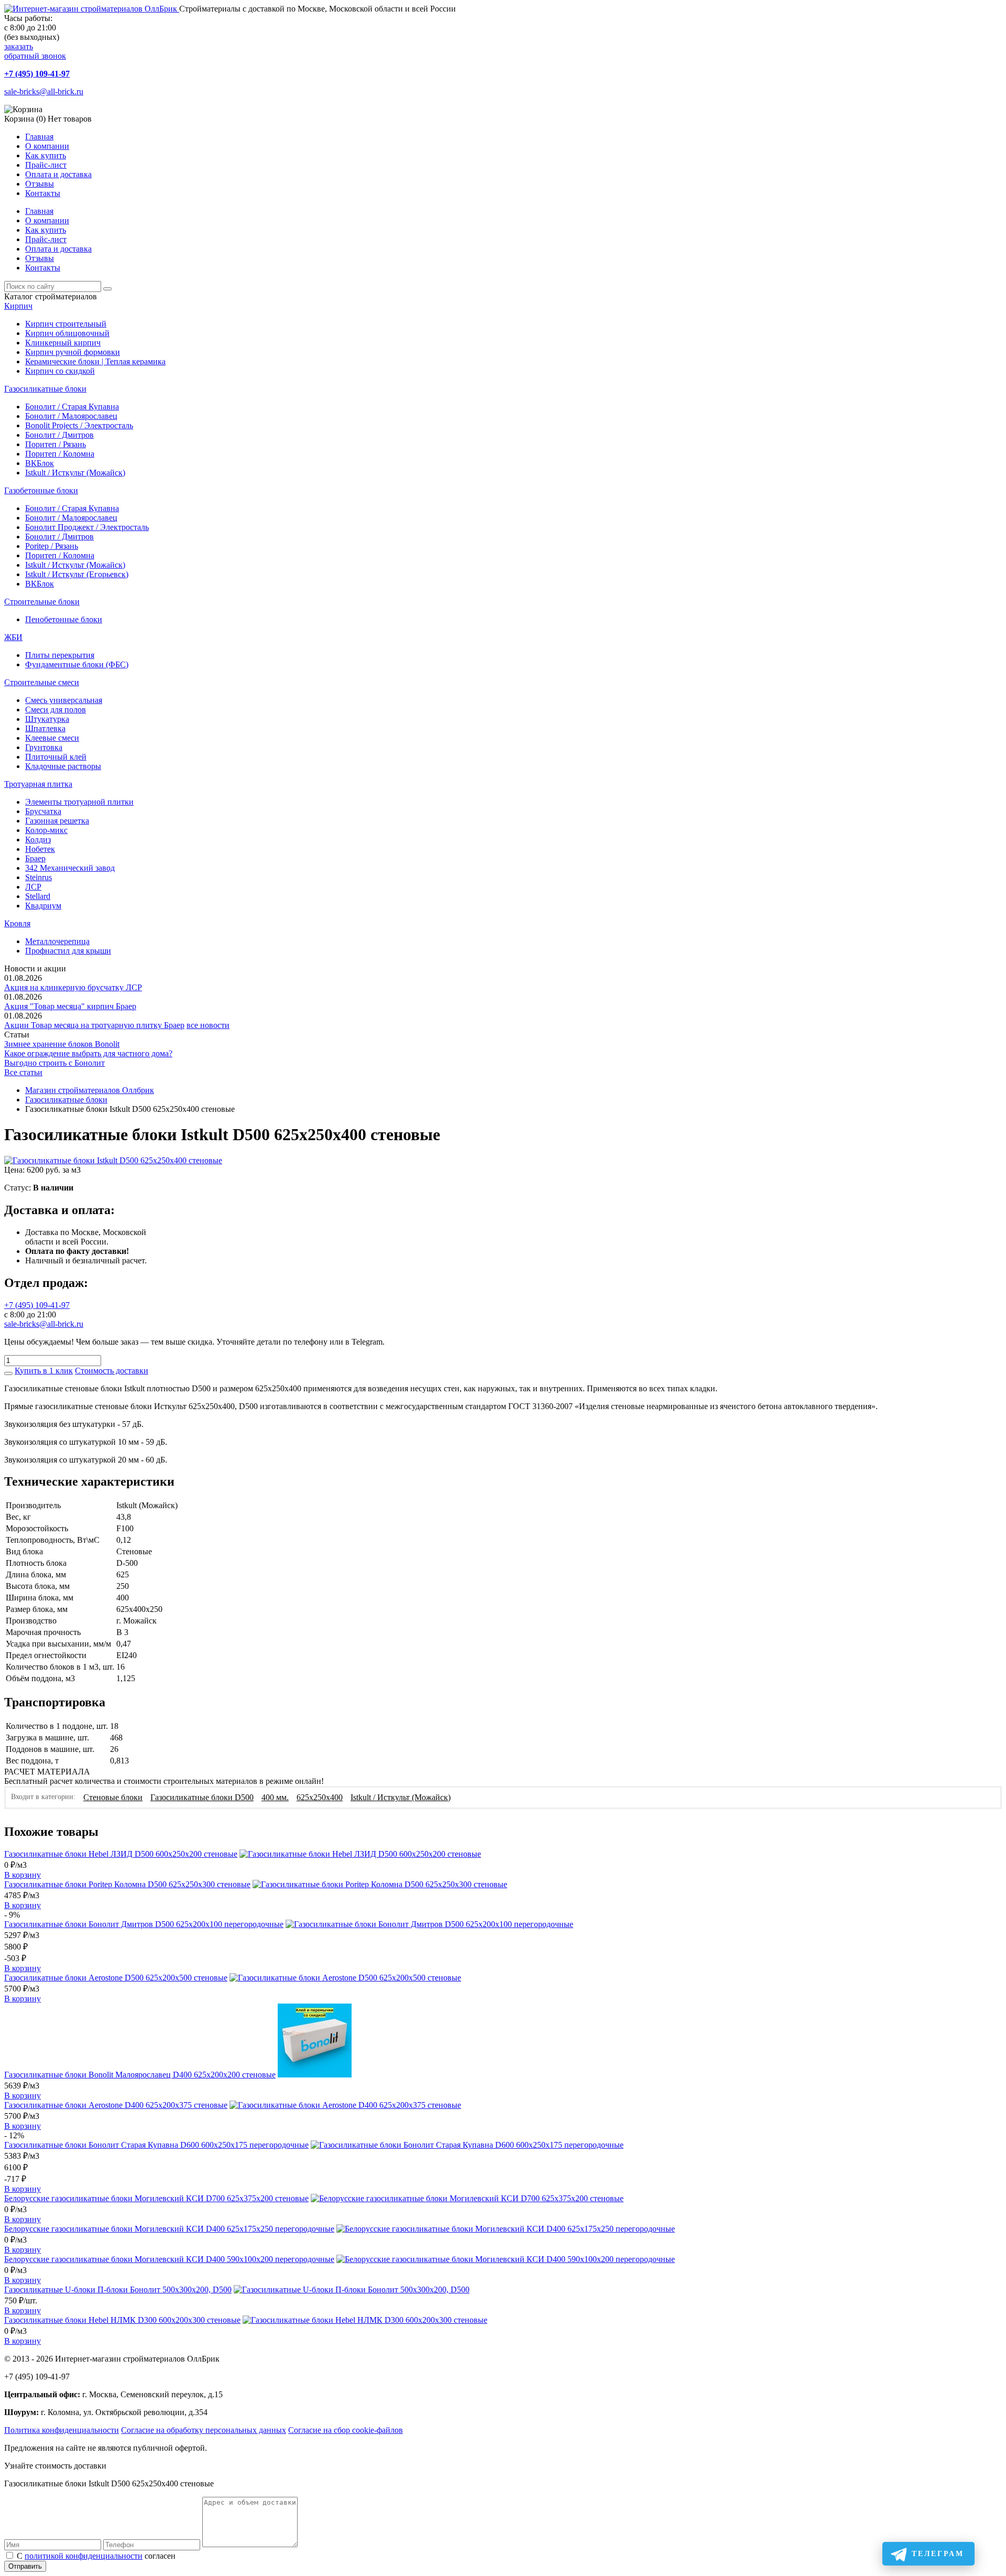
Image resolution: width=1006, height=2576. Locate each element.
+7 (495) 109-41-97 (37, 74)
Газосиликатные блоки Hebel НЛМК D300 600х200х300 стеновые (122, 2320)
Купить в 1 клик (44, 1371)
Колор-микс (46, 830)
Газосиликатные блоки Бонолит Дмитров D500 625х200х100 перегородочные (144, 1924)
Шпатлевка (45, 728)
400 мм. (275, 1797)
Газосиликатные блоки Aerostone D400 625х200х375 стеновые (116, 2105)
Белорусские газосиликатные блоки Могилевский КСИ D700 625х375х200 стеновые (156, 2198)
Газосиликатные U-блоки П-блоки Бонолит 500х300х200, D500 (118, 2290)
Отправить (25, 2566)
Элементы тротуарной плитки (79, 802)
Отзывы (40, 184)
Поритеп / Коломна (60, 454)
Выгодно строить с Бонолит (54, 1063)
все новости (208, 1025)
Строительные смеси (42, 682)
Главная (39, 137)
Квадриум (43, 906)
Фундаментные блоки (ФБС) (77, 664)
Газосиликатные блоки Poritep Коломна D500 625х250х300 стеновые (127, 1884)
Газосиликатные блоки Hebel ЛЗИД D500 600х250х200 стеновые (121, 1854)
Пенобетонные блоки (64, 619)
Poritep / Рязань (52, 546)
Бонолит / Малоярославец (71, 416)
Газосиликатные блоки (45, 389)
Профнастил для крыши (68, 951)
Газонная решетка (57, 821)
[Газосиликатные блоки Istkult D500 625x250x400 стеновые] (113, 1160)
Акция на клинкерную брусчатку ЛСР (73, 987)
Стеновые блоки (113, 1797)
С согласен (96, 2556)
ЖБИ (13, 637)
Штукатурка (47, 719)
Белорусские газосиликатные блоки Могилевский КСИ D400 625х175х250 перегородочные (169, 2229)
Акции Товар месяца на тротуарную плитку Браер (94, 1025)
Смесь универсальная (64, 700)
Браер (35, 858)
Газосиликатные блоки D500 (202, 1797)
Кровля (17, 923)
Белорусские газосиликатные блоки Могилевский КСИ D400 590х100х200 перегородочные (169, 2259)
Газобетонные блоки (41, 490)
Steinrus (39, 877)
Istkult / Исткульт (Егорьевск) (77, 574)
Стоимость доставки (112, 1371)
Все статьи (23, 1072)
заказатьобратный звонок (35, 51)
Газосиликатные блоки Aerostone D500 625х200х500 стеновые (116, 1978)
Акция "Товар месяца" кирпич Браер (70, 1006)
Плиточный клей (56, 757)
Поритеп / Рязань (56, 444)
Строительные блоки (42, 602)
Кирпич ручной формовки (73, 352)
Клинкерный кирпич (63, 343)
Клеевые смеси (52, 738)
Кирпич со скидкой (60, 371)
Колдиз (38, 840)
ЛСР (33, 887)
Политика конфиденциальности (62, 2430)
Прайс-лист (46, 165)
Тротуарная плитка (38, 784)
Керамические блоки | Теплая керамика (95, 361)
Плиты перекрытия (60, 655)
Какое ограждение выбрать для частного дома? (88, 1053)
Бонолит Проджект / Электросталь (87, 527)
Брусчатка (43, 811)
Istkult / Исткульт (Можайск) (75, 473)
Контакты (43, 193)
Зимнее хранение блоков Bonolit (62, 1044)
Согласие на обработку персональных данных (204, 2430)
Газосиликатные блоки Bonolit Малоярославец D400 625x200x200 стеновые (140, 2075)
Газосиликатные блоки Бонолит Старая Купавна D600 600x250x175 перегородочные (156, 2145)
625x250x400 (320, 1797)
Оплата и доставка (58, 174)
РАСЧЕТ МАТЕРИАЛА (47, 1772)
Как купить (46, 155)
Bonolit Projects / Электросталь (79, 425)
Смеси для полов (56, 710)
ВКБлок (40, 463)
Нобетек (40, 849)
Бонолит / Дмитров (59, 435)
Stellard (38, 896)
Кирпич (18, 306)
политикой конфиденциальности (84, 2556)
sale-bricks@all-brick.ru (44, 91)
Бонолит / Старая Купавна (72, 407)
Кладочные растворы (63, 766)
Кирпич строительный (66, 324)
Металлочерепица (57, 941)
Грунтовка (44, 747)
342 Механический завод (70, 868)
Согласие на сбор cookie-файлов (346, 2430)
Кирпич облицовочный (67, 333)
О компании (47, 146)
